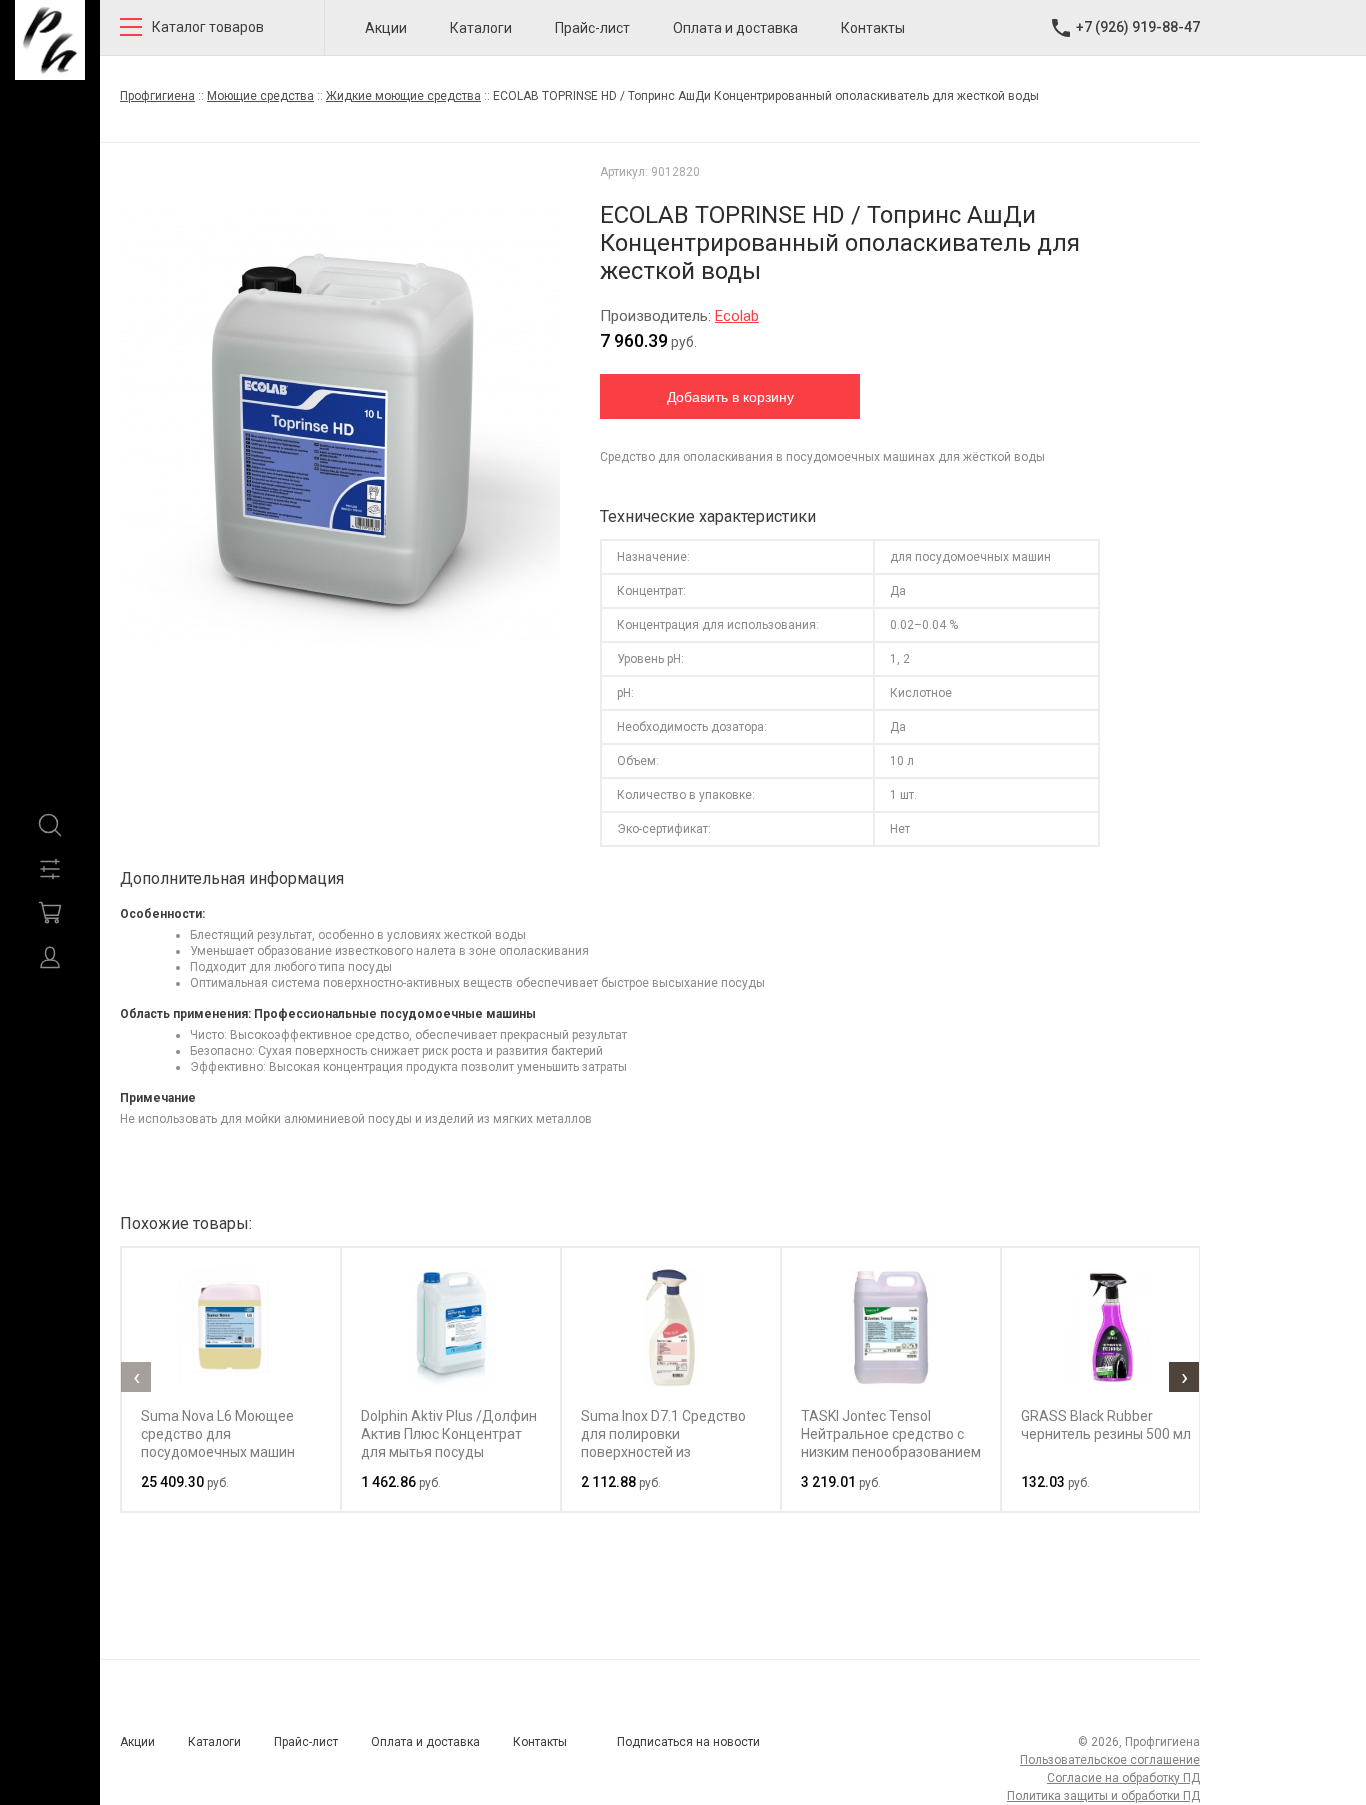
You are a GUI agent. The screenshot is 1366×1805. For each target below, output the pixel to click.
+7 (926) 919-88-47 (1138, 27)
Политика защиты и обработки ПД (1103, 1796)
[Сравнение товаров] (50, 869)
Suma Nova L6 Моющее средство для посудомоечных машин (218, 1434)
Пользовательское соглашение (1110, 1760)
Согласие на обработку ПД (1123, 1778)
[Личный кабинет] (50, 957)
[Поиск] (50, 825)
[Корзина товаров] (50, 913)
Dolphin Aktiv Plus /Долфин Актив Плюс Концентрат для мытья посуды (449, 1434)
